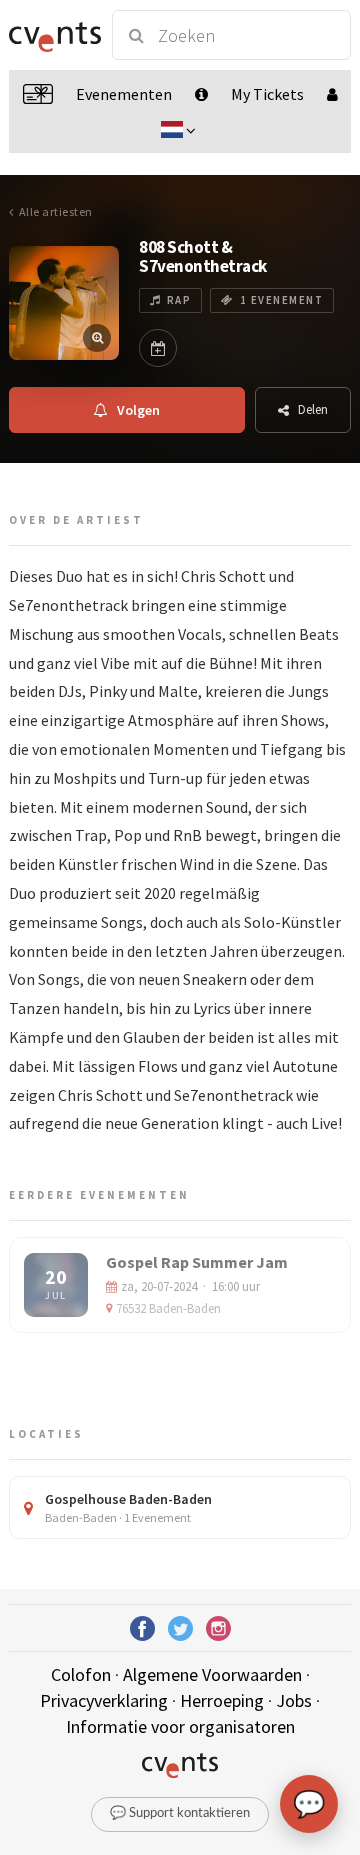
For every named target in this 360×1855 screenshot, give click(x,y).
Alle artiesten (56, 211)
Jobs (294, 1700)
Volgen (138, 410)
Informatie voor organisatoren (180, 1726)
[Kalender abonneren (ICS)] (158, 348)
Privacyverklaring (104, 1700)
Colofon (81, 1674)
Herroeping (222, 1700)
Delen (313, 409)
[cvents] (52, 35)
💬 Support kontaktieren (180, 1813)
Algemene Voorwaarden (212, 1674)
